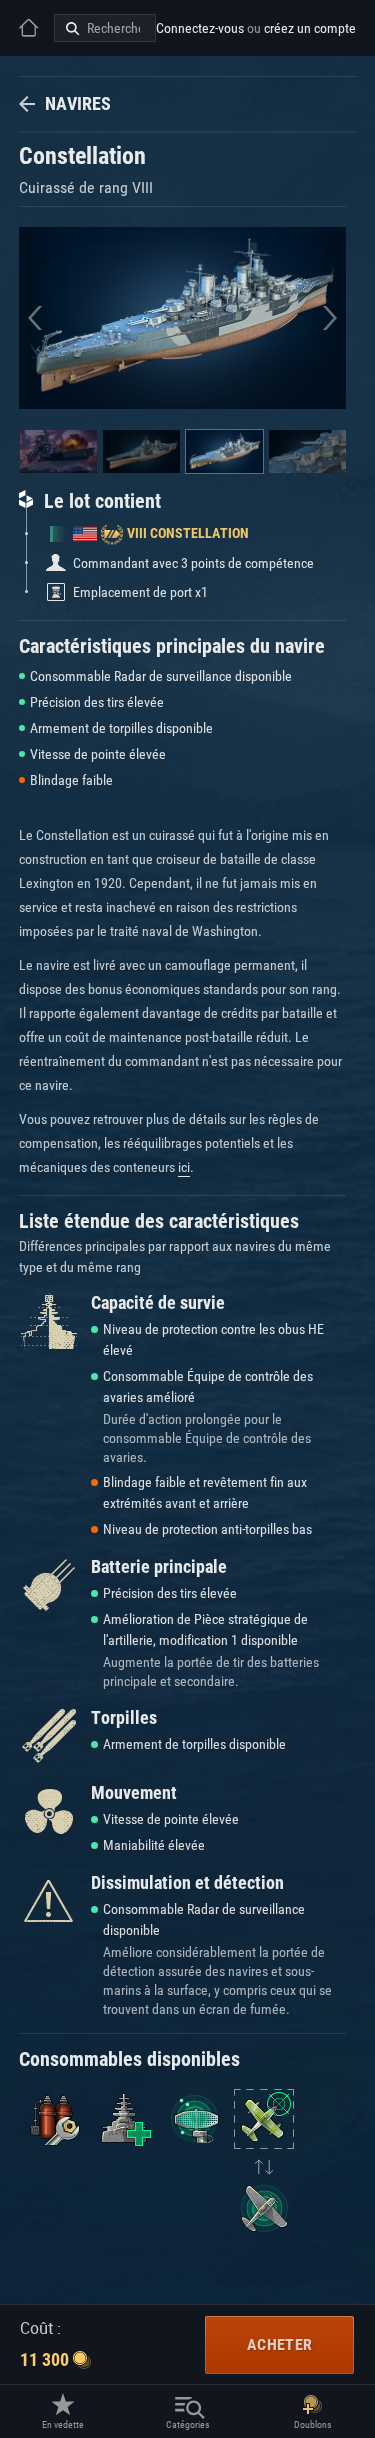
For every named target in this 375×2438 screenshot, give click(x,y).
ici (184, 1167)
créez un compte (310, 28)
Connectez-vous (200, 28)
